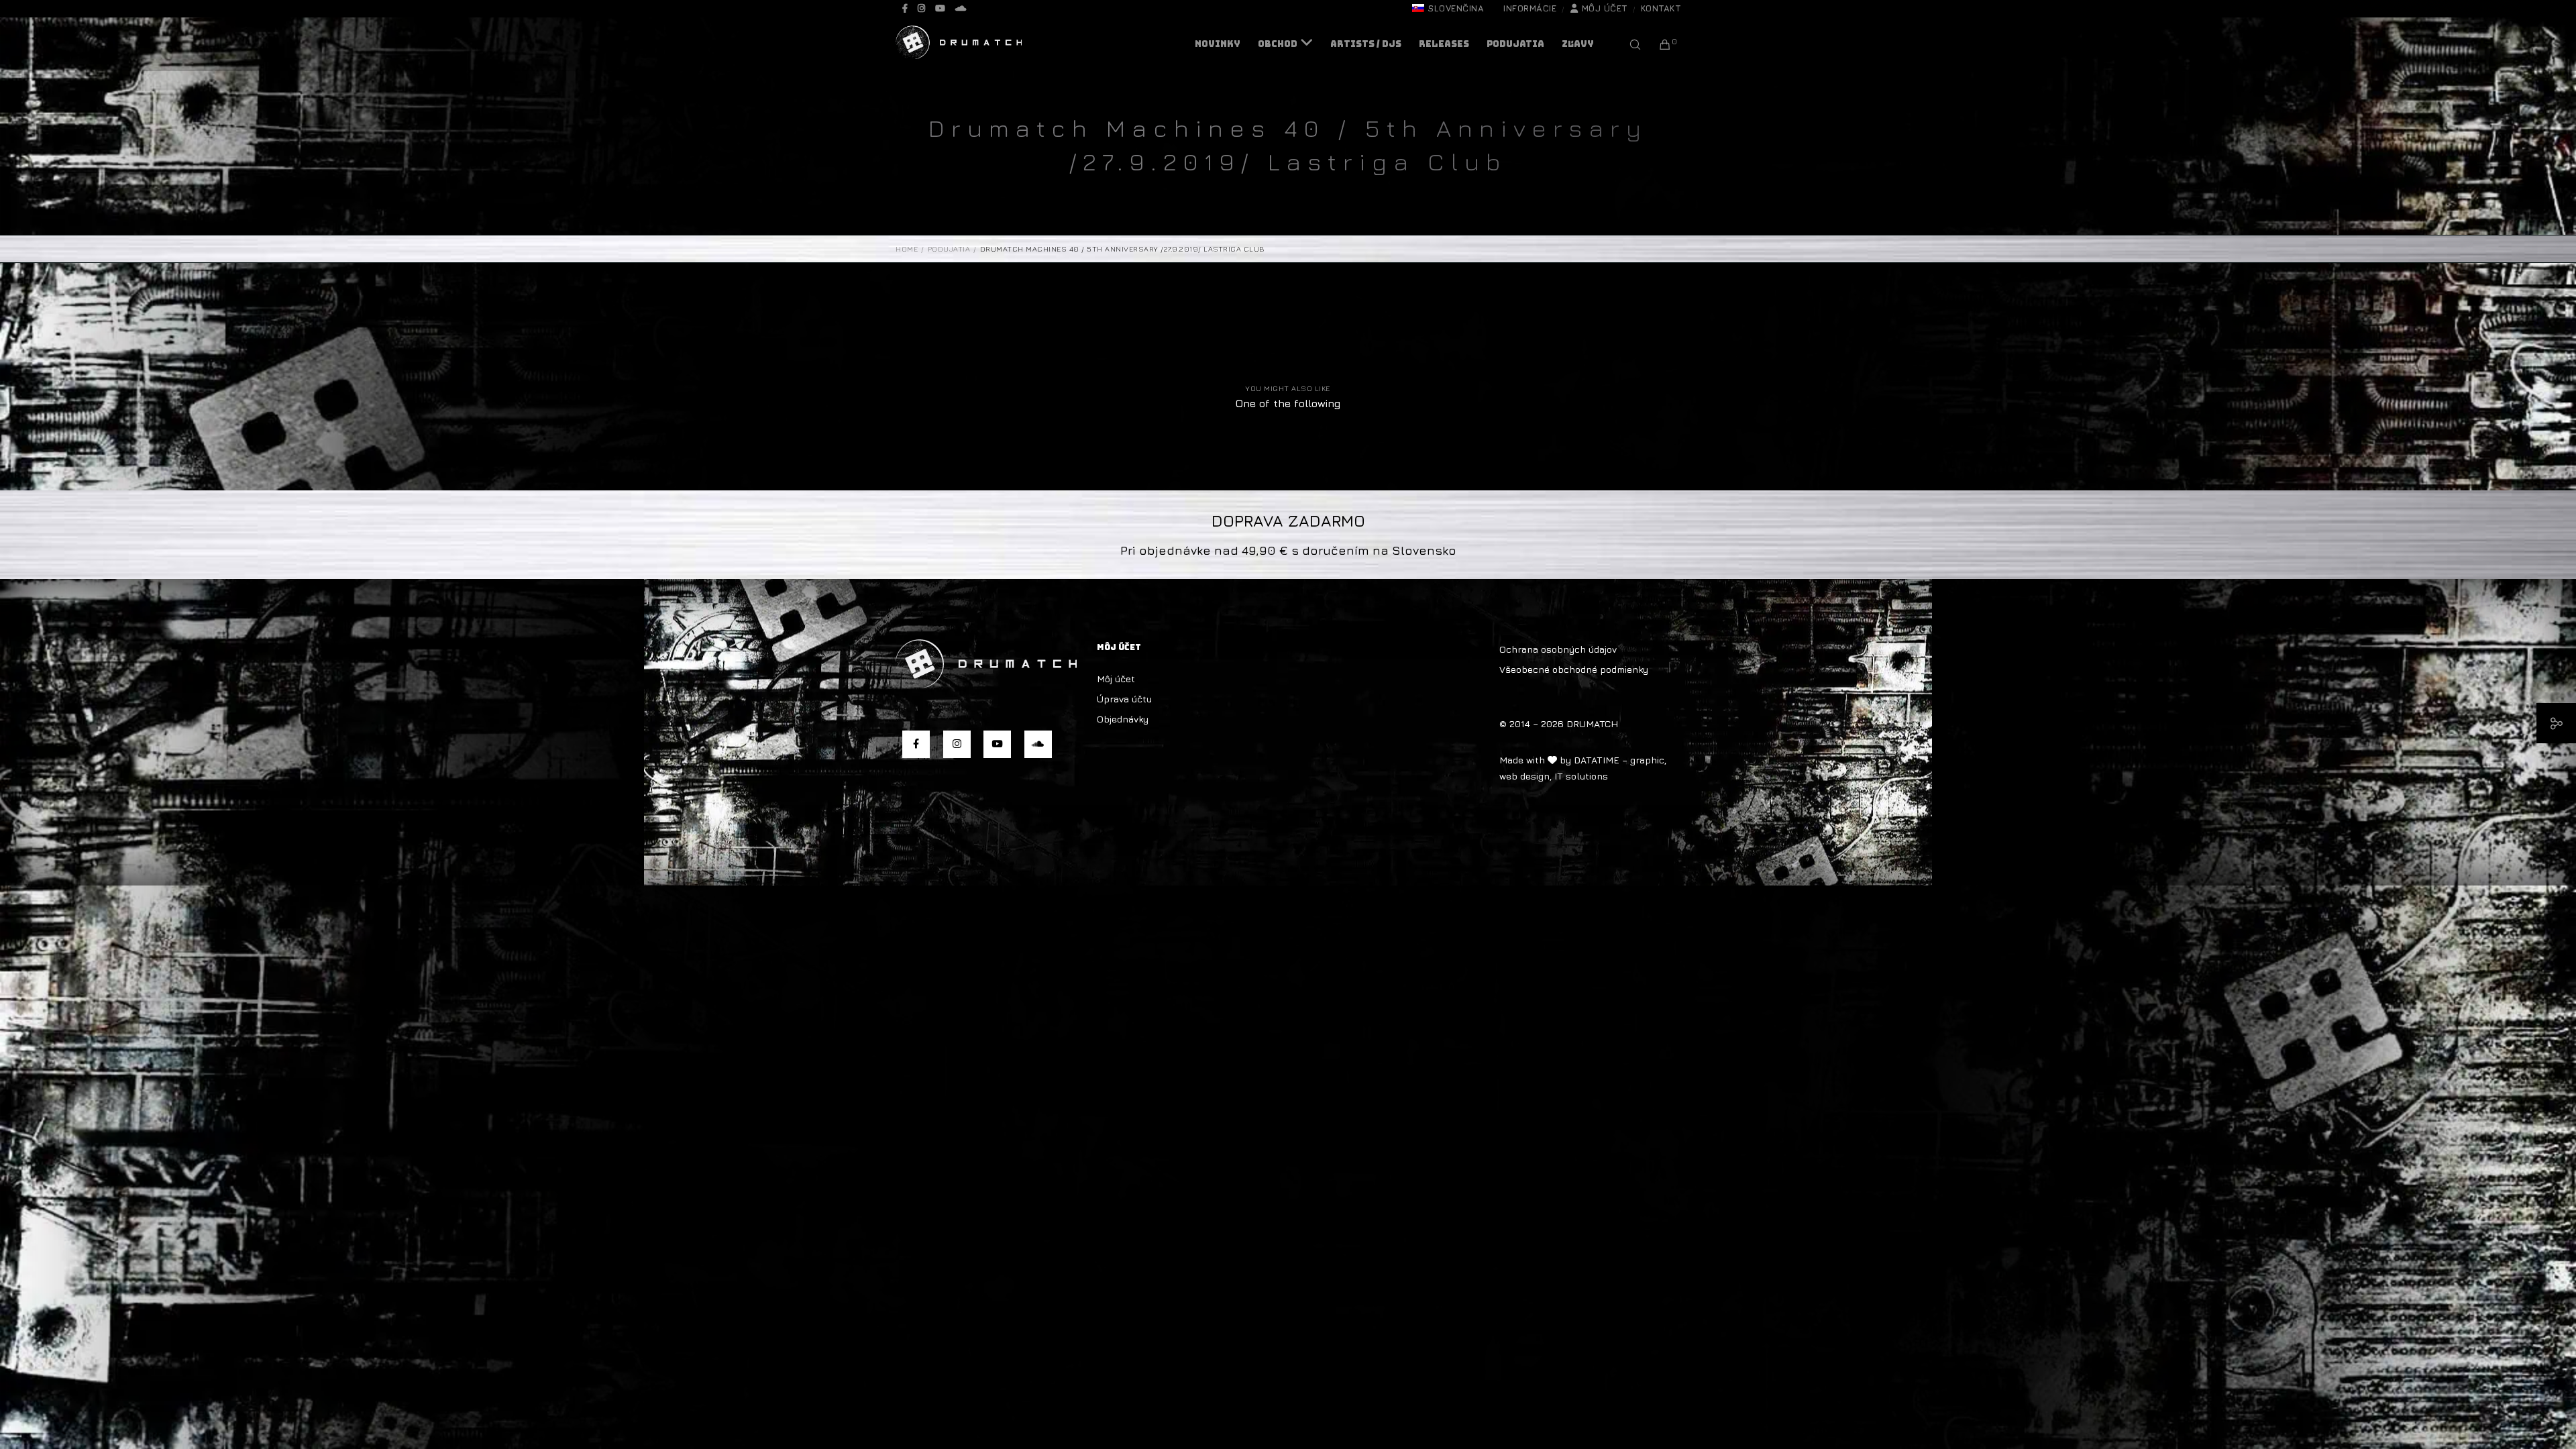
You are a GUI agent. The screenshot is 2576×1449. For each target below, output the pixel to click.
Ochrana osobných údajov (1558, 649)
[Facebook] (905, 8)
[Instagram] (921, 8)
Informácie (1530, 8)
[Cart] (1657, 44)
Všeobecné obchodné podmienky (1574, 669)
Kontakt (1661, 8)
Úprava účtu (1124, 699)
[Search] (1626, 44)
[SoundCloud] (961, 8)
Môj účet (1605, 8)
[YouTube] (940, 8)
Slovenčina (1456, 8)
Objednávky (1123, 719)
